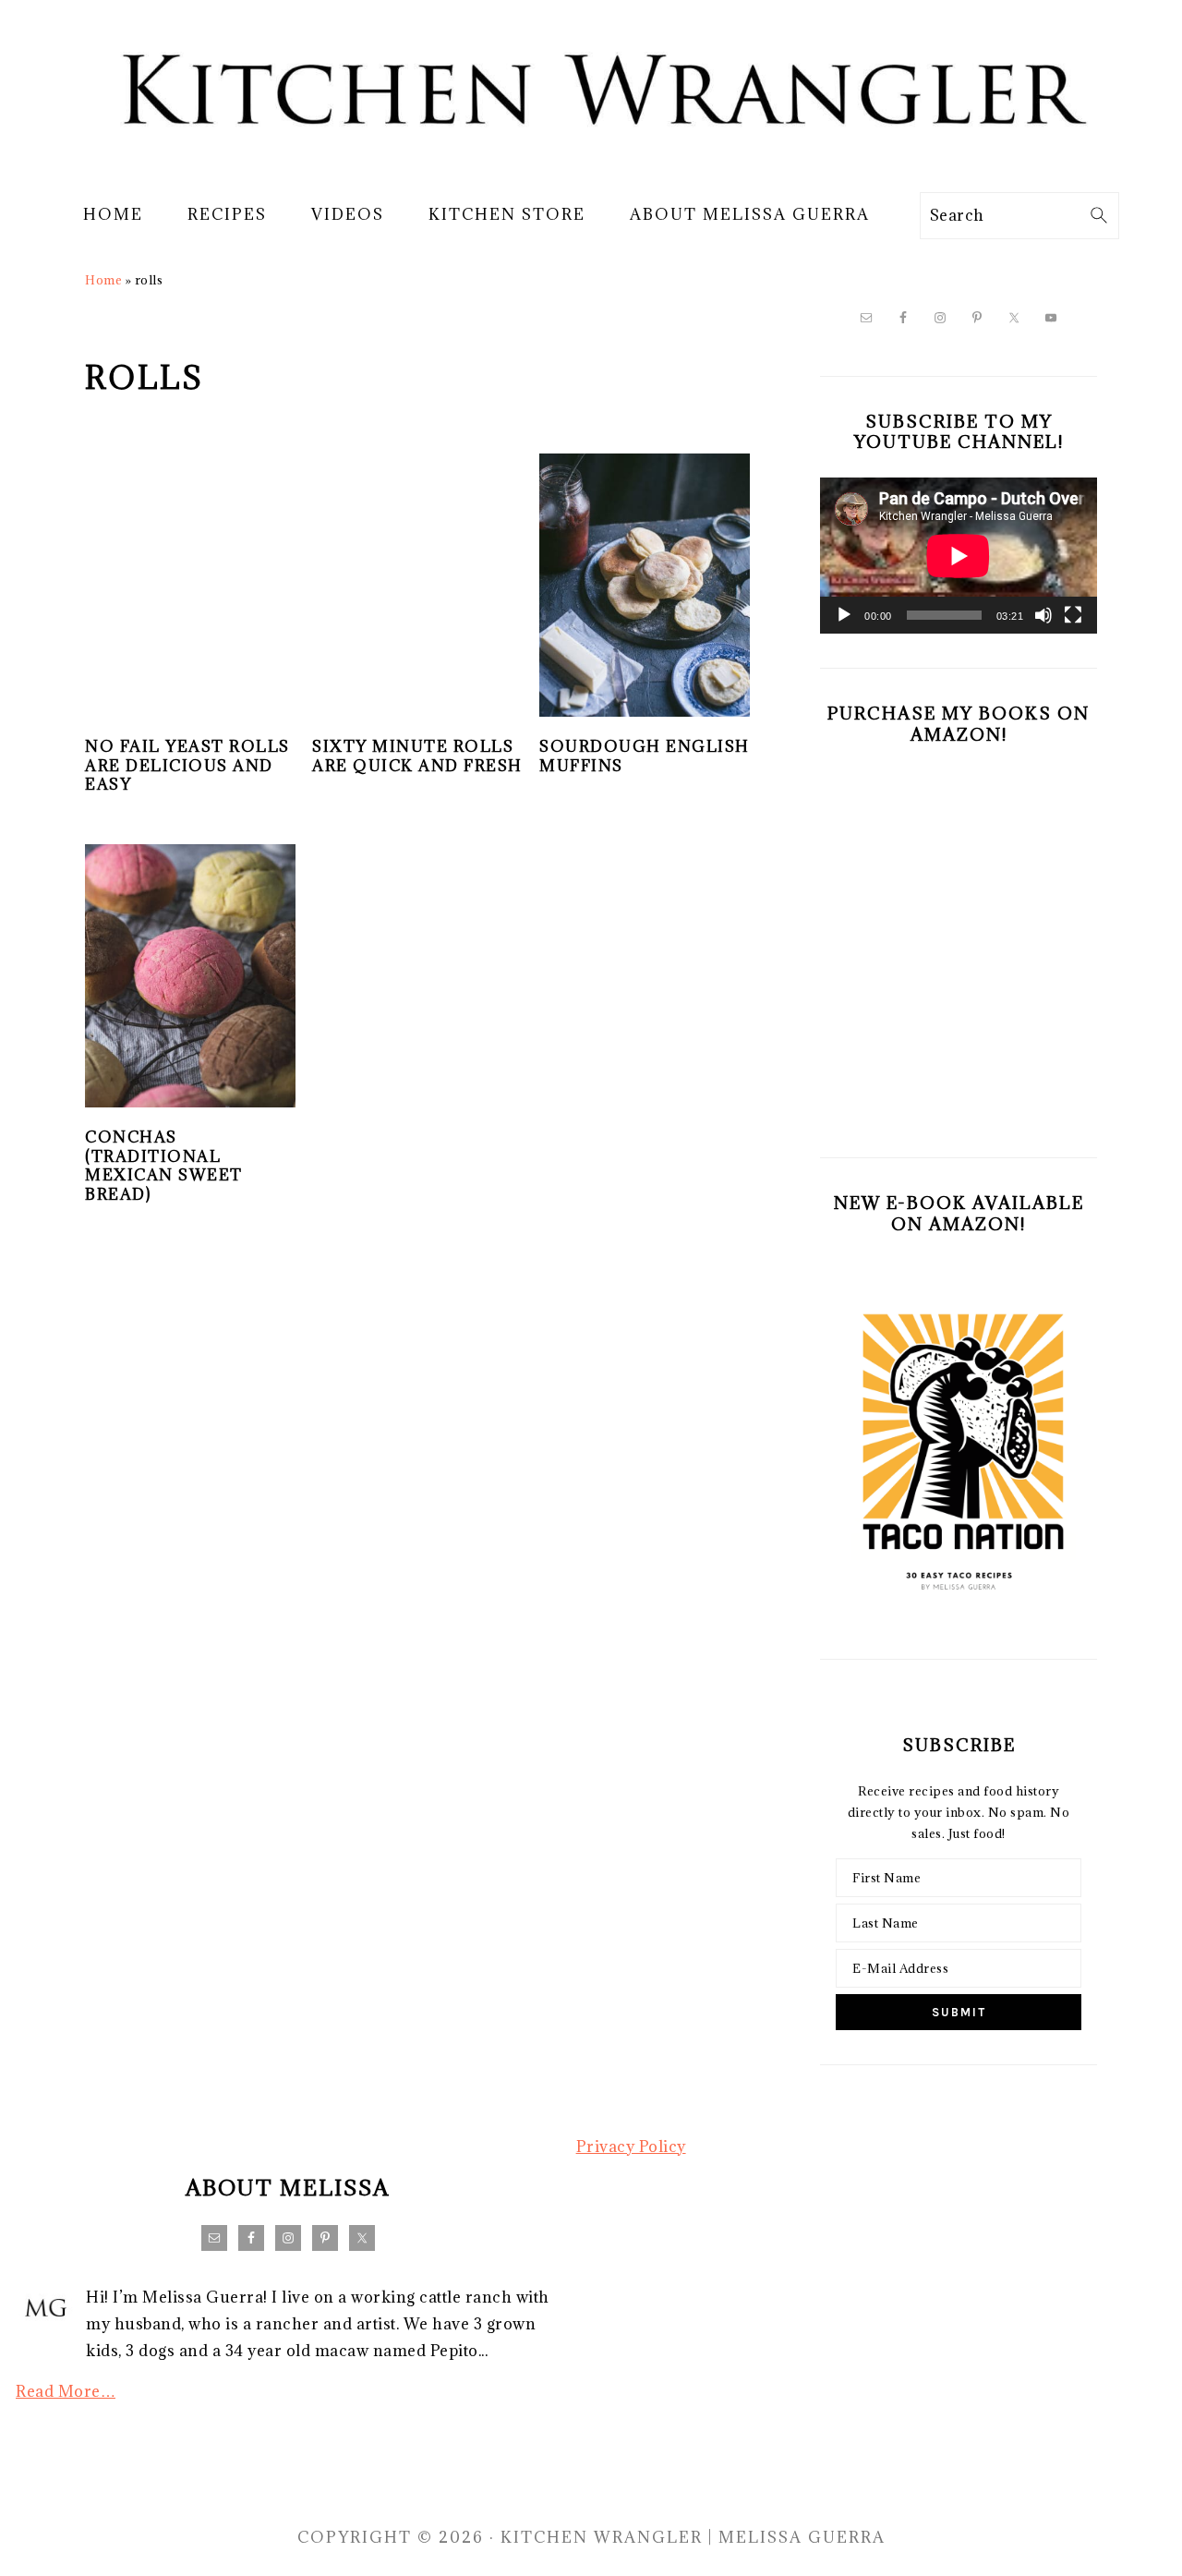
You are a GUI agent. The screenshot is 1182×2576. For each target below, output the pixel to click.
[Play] (844, 615)
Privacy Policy (631, 2147)
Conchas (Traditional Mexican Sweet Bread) (164, 1166)
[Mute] (1043, 615)
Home (103, 280)
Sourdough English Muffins (645, 756)
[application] (959, 556)
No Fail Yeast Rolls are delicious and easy (187, 766)
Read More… (66, 2391)
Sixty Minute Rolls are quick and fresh (417, 756)
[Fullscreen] (1073, 615)
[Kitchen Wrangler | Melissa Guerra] (591, 164)
